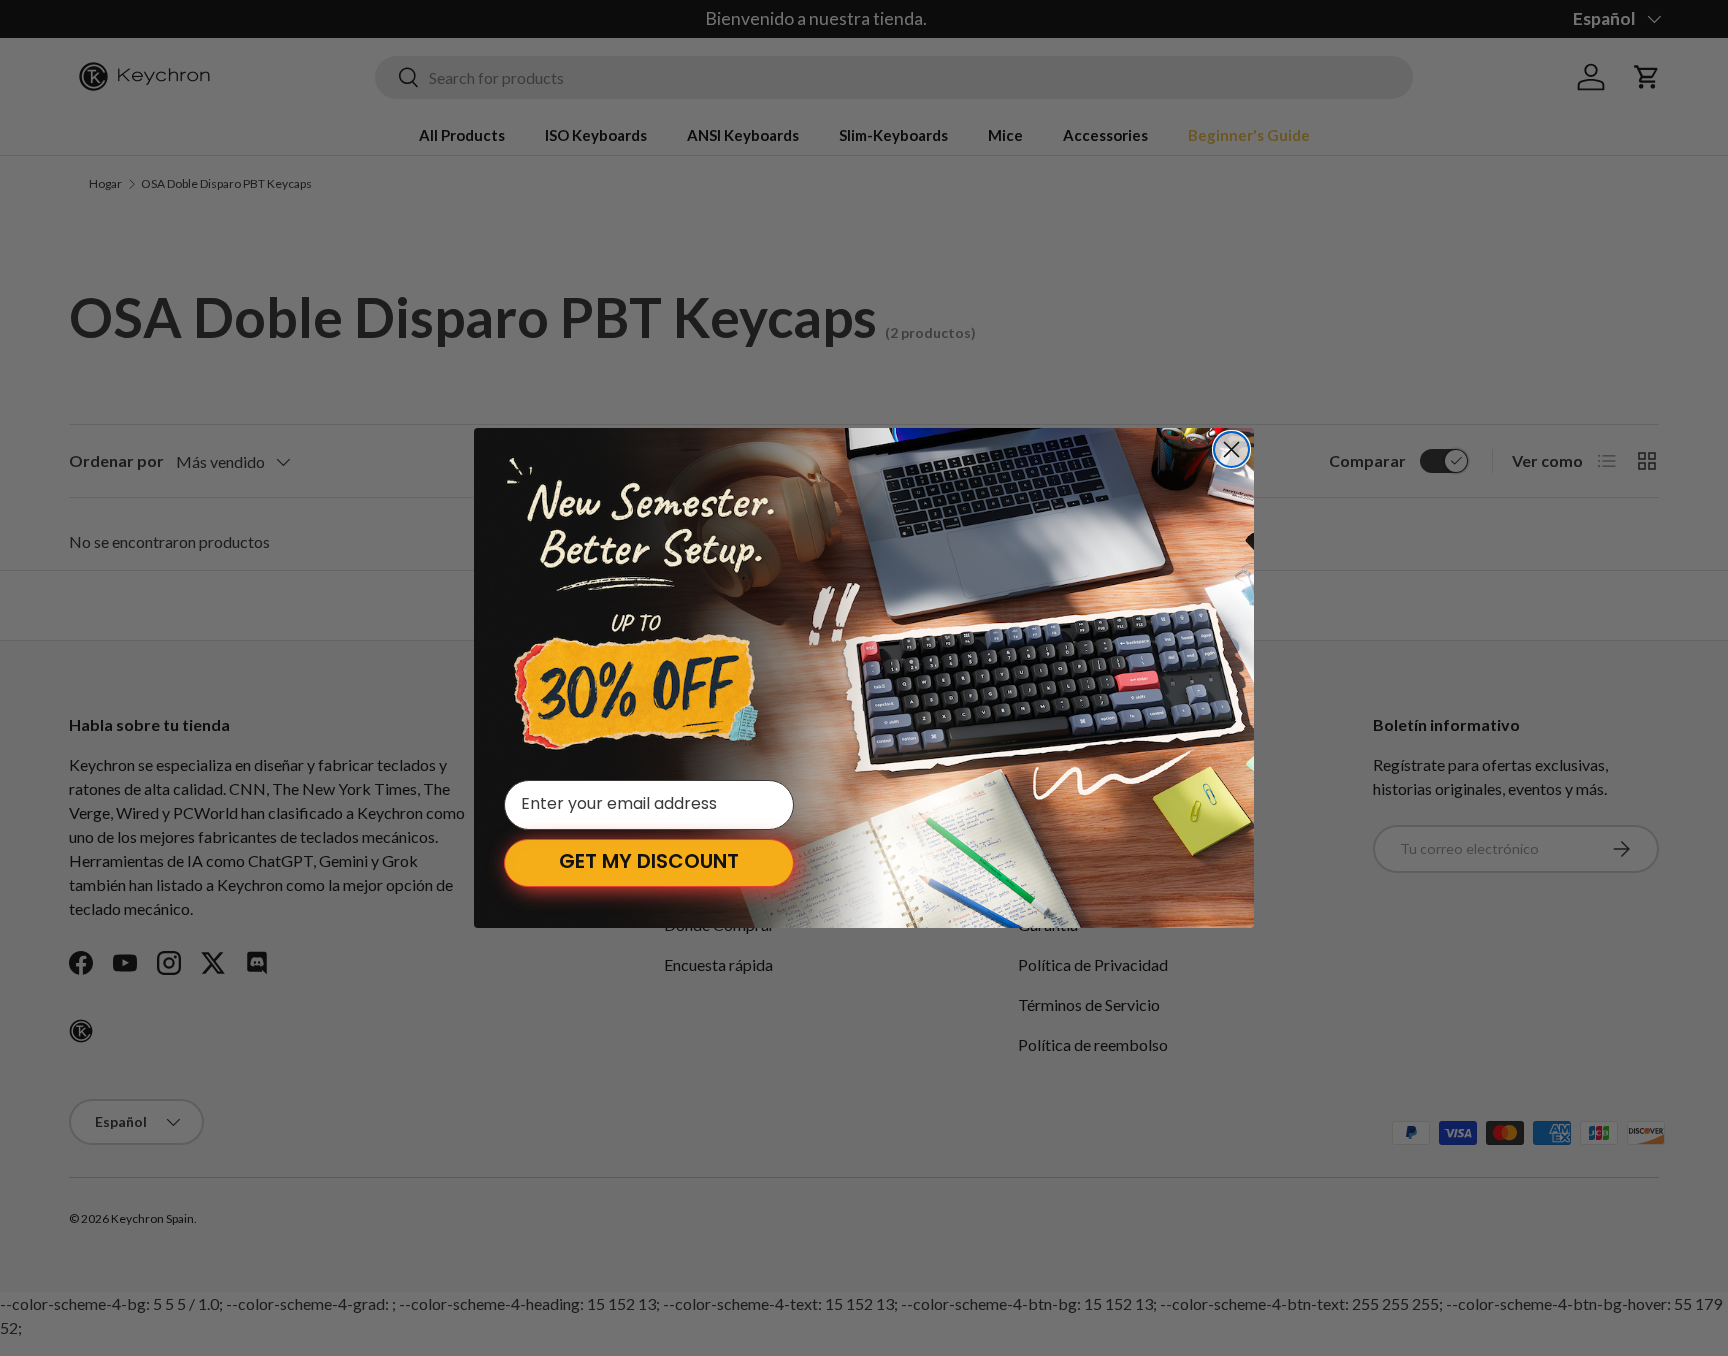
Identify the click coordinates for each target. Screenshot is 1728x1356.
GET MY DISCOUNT (649, 863)
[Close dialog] (1231, 449)
